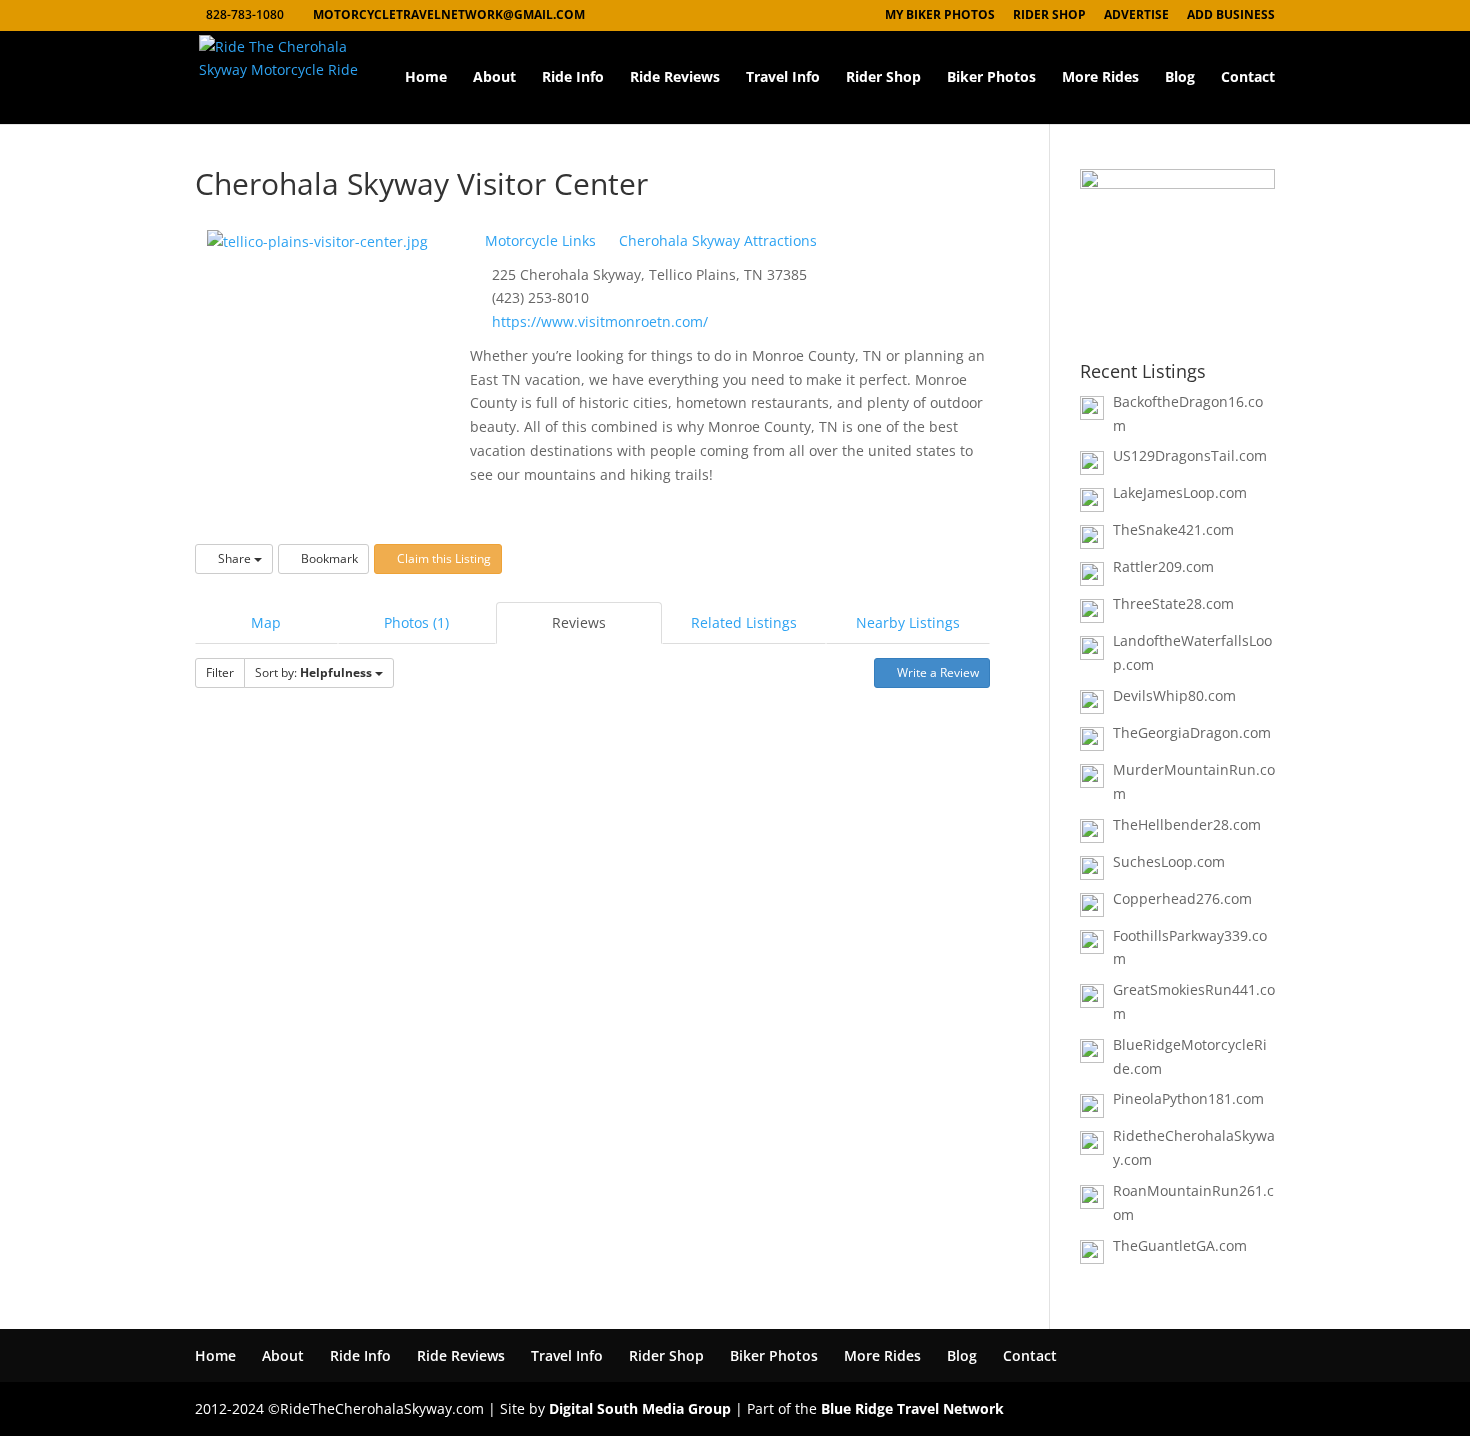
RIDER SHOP (1049, 16)
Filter (220, 672)
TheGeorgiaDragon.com (1192, 732)
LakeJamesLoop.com (1180, 492)
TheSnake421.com (1173, 529)
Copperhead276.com (1182, 898)
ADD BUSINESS (1231, 16)
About (494, 78)
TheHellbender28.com (1187, 824)
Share (234, 558)
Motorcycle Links (538, 240)
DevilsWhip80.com (1174, 695)
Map (266, 622)
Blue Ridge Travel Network (912, 1408)
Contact (1248, 78)
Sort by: (313, 672)
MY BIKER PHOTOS (940, 16)
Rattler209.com (1163, 566)
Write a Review (936, 672)
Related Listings (744, 622)
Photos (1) (416, 622)
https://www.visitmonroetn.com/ (600, 321)
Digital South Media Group (640, 1408)
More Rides (1100, 78)
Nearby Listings (908, 622)
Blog (1180, 78)
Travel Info (783, 78)
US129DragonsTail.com (1190, 455)
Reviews (579, 622)
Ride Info (573, 78)
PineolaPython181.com (1188, 1098)
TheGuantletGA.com (1180, 1245)
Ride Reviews (675, 78)
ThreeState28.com (1173, 603)
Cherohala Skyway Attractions (716, 240)
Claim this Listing (442, 558)
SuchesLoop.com (1169, 861)
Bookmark (328, 558)
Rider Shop (883, 78)
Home (426, 78)
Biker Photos (991, 78)
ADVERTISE (1136, 16)
